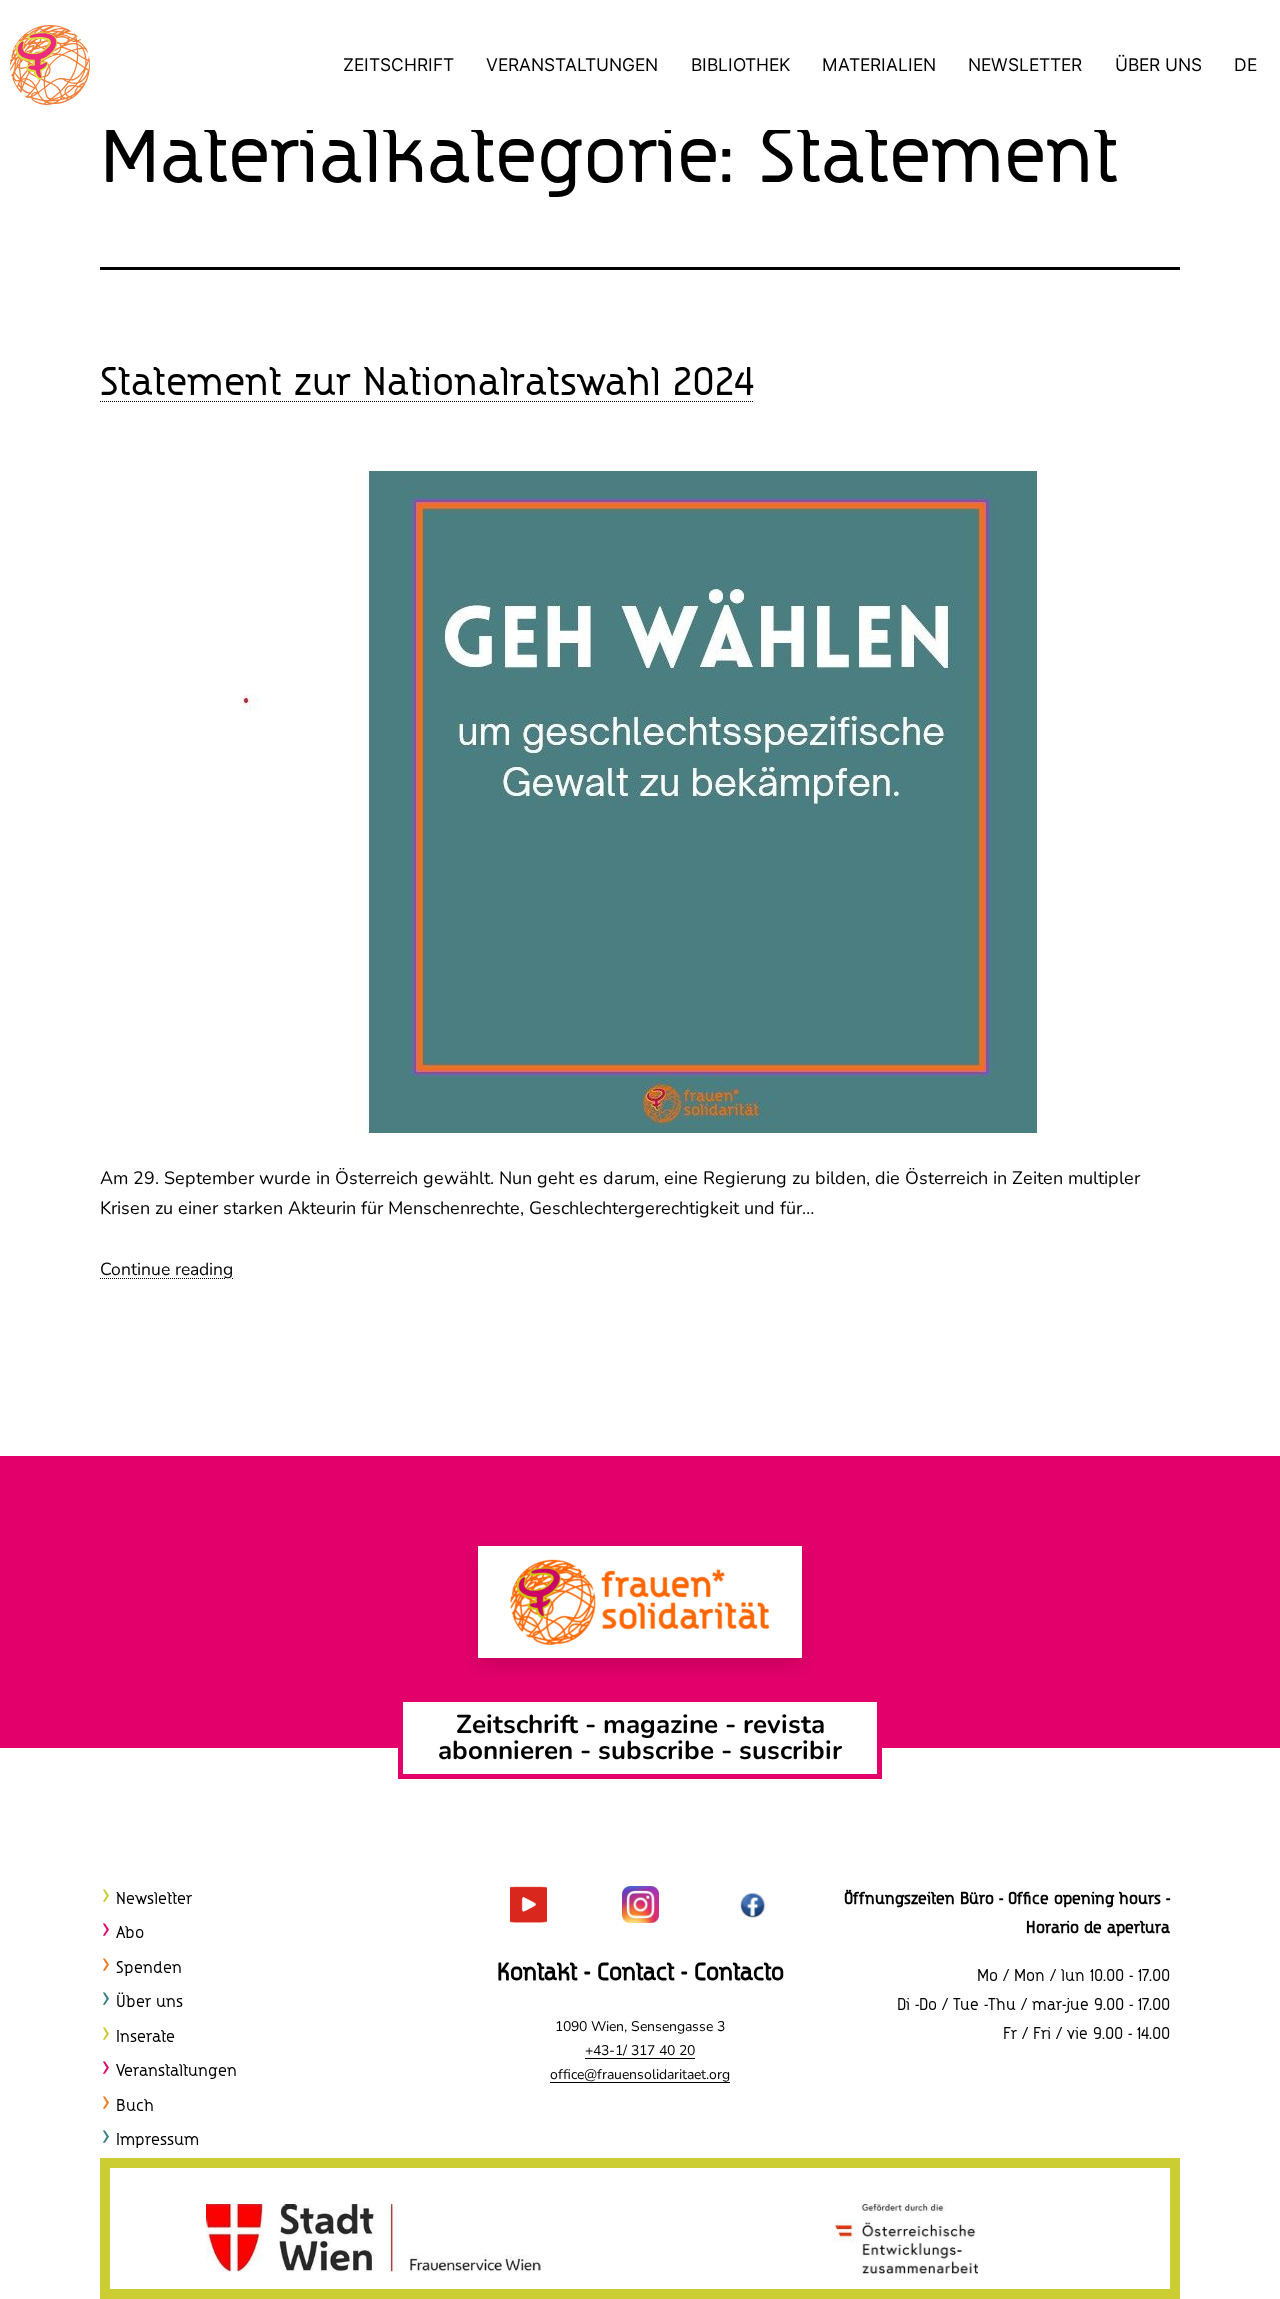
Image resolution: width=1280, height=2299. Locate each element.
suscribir (790, 1750)
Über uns (1158, 64)
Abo (130, 1933)
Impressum (157, 2140)
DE (1245, 64)
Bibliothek (740, 64)
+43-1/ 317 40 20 (640, 2050)
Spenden (149, 1968)
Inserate (145, 2037)
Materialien (879, 64)
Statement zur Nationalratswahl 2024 (427, 384)
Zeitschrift (398, 64)
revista (784, 1724)
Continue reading (166, 1269)
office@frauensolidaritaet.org (640, 2074)
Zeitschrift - (529, 1724)
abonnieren (505, 1750)
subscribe (656, 1750)
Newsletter (1025, 64)
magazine (664, 1724)
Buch (135, 2106)
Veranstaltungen (572, 64)
